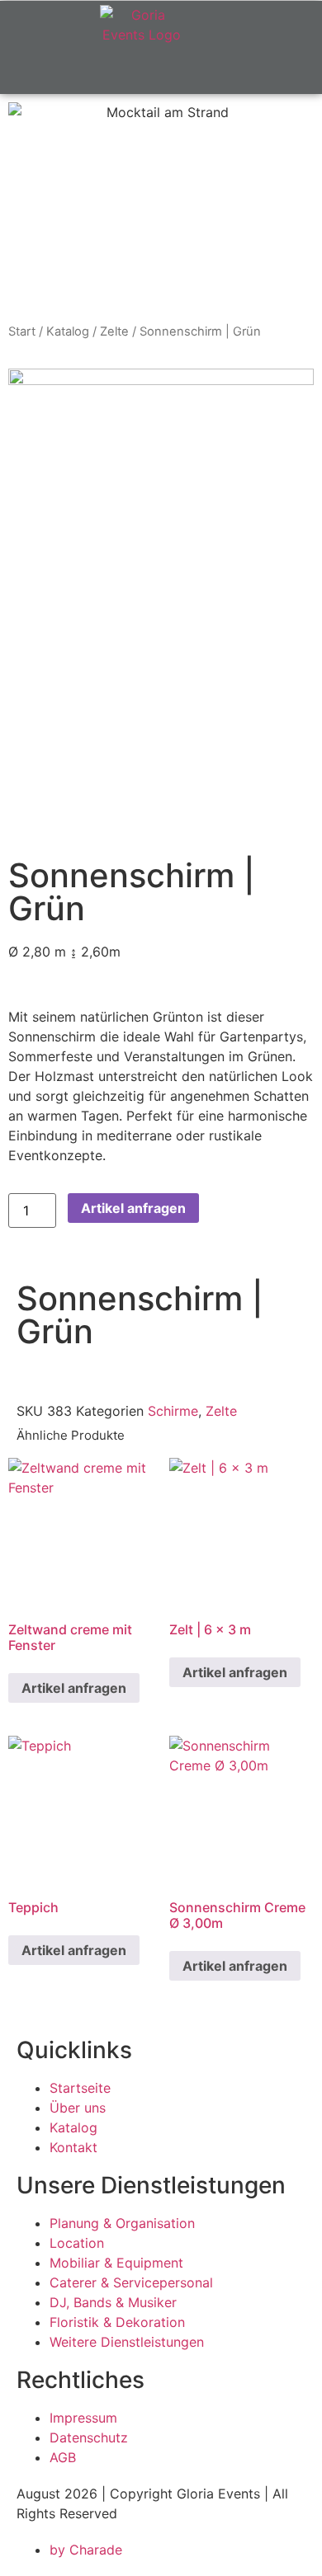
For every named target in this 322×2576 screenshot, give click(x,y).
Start (22, 331)
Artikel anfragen (133, 1208)
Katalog (68, 331)
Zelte (114, 331)
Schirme (173, 1411)
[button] (257, 74)
